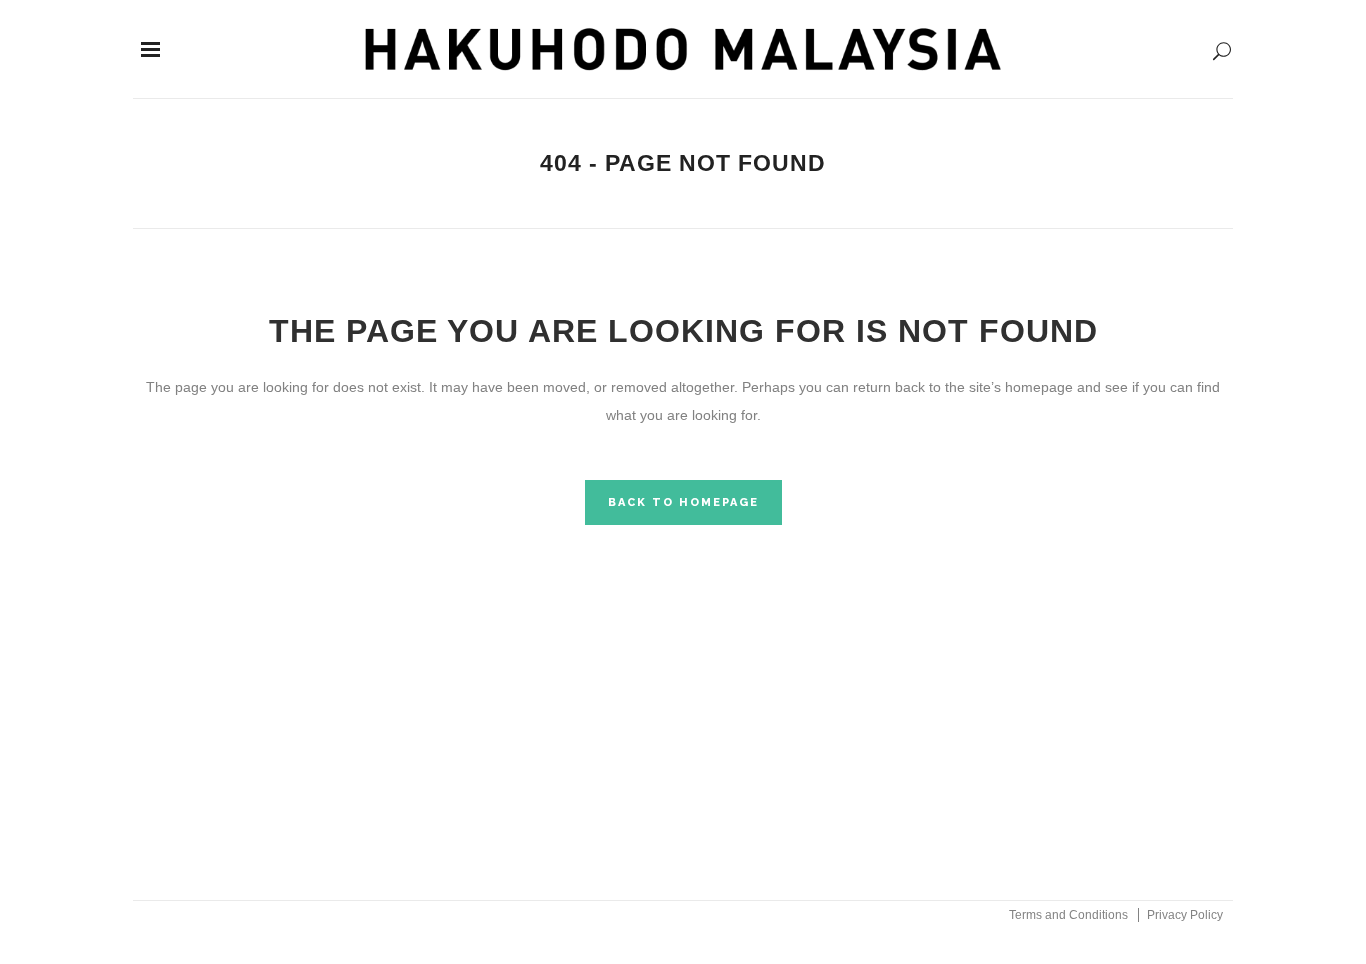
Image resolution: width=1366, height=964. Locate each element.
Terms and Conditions (1068, 915)
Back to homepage (683, 502)
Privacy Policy (1185, 915)
